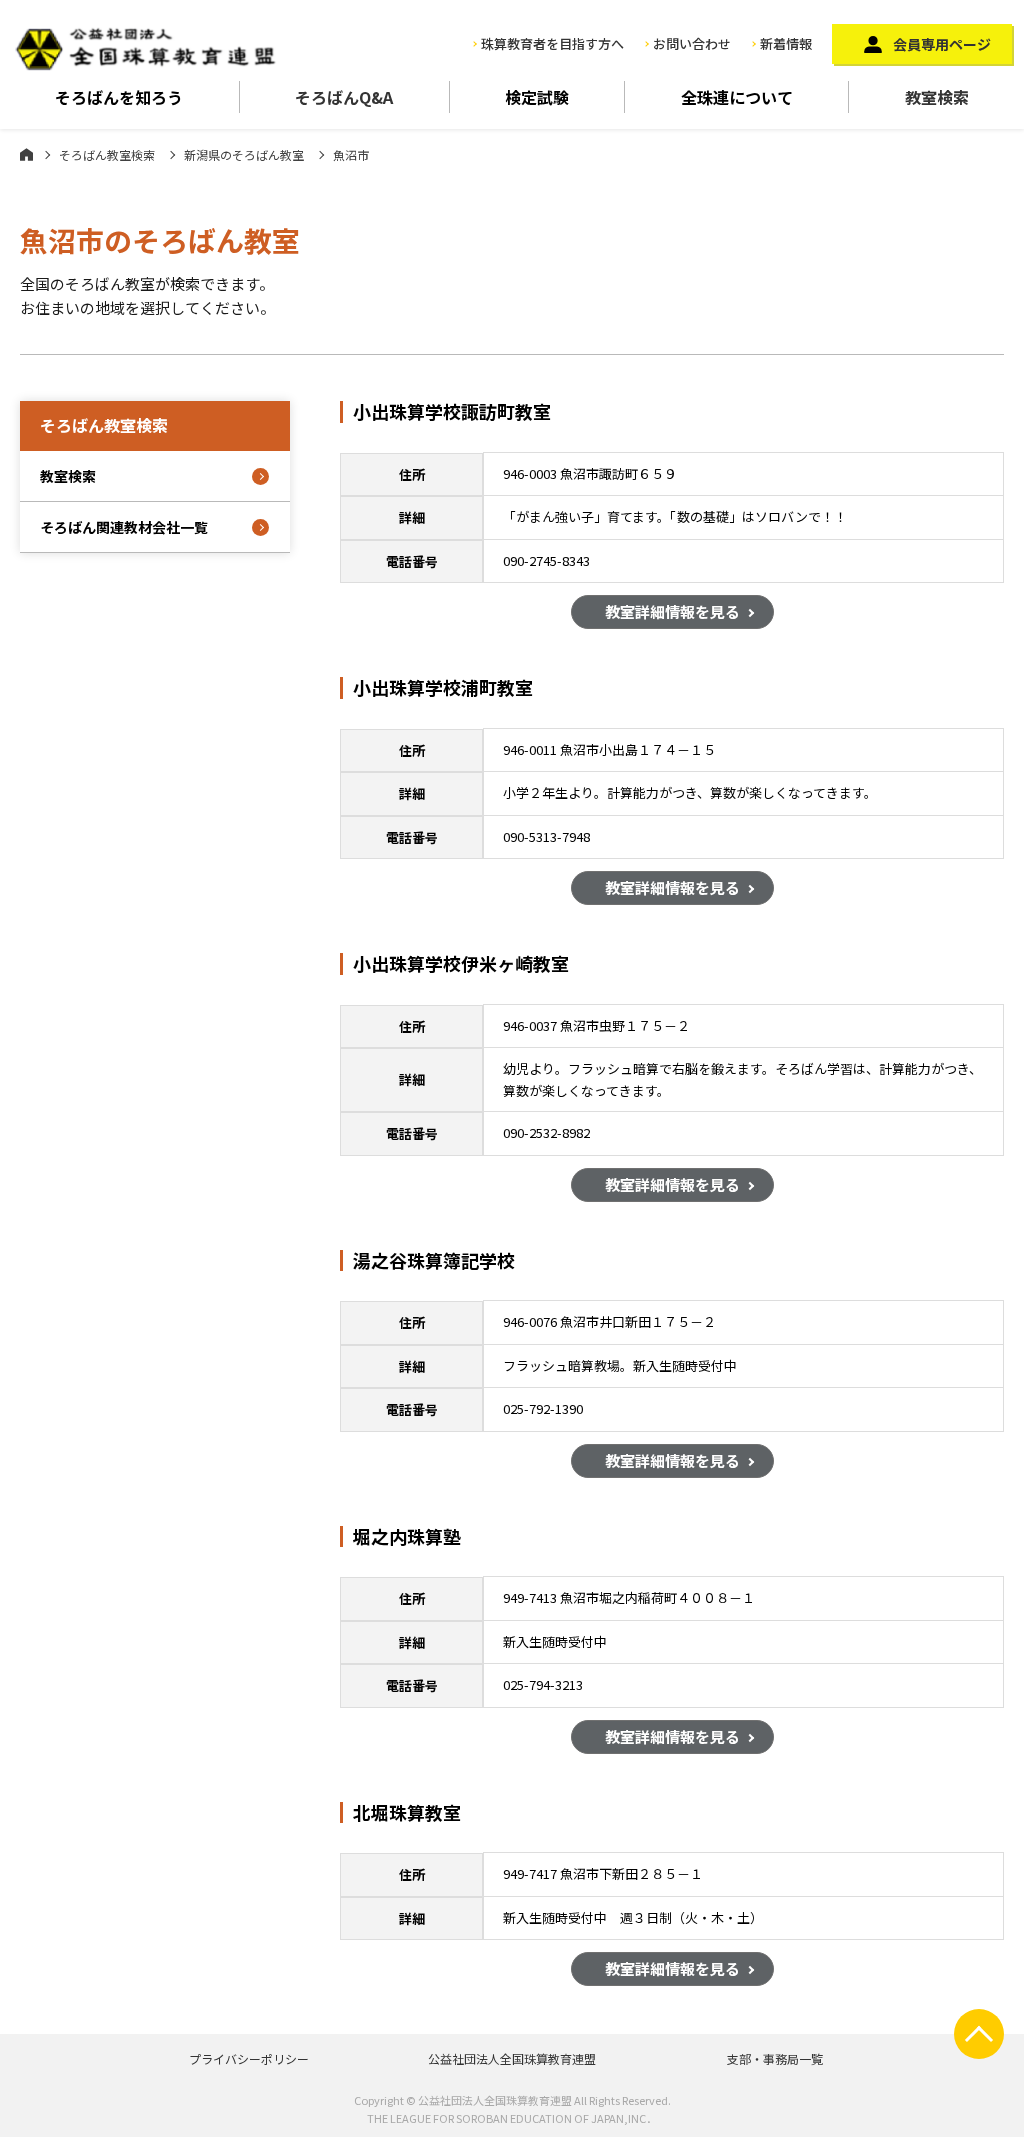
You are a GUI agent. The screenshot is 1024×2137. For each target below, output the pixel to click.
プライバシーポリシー (249, 2058)
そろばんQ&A (344, 97)
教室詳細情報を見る (672, 611)
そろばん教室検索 (107, 154)
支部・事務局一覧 (775, 2058)
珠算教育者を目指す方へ (552, 43)
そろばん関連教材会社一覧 (124, 527)
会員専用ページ (942, 44)
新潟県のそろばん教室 (244, 154)
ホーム (26, 154)
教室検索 (937, 97)
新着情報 (786, 43)
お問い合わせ (692, 43)
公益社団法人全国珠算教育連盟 (512, 2058)
